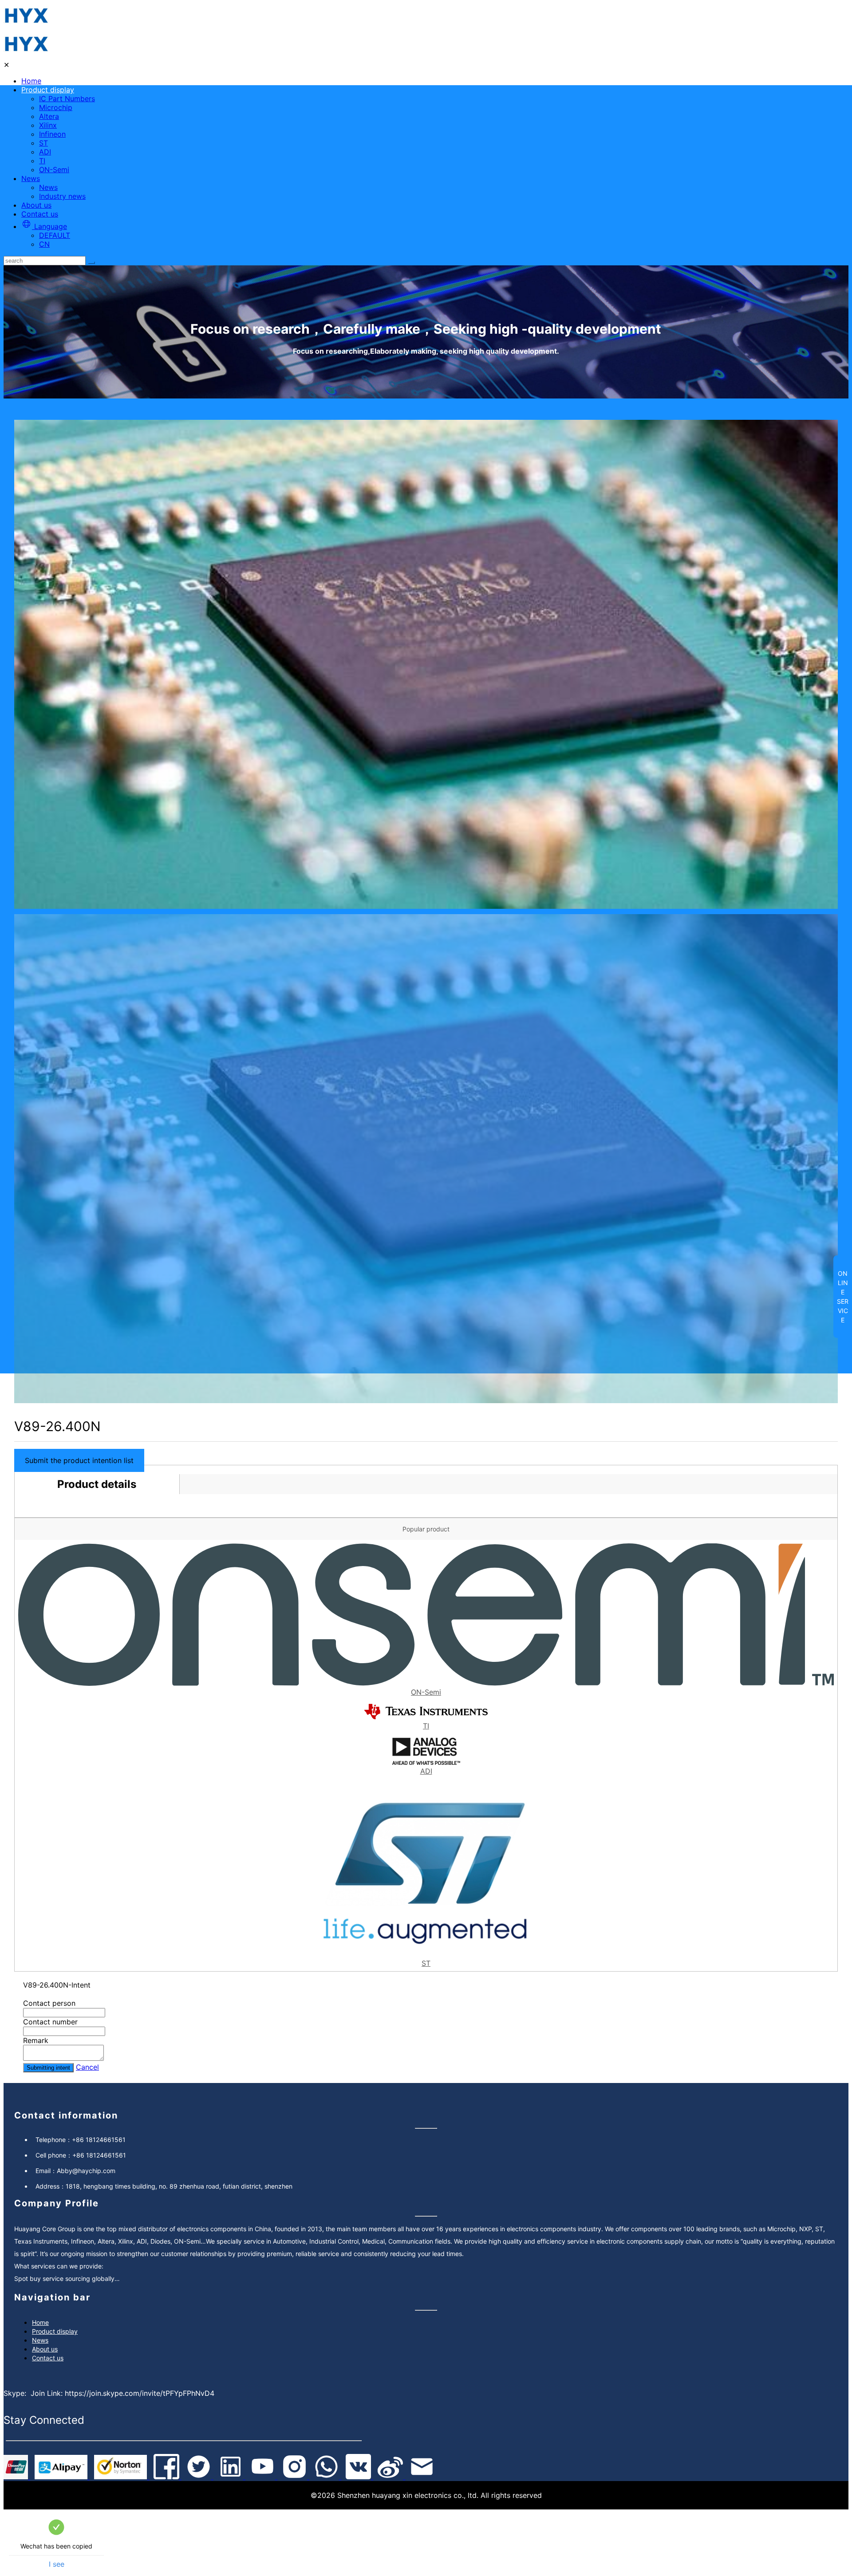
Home (31, 81)
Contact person (49, 2003)
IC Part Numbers (67, 99)
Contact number (50, 2022)
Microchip (56, 107)
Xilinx (48, 125)
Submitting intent (48, 2068)
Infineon (52, 134)
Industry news (62, 196)
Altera (49, 116)
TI (42, 161)
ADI (45, 152)
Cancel (87, 2067)
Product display (48, 90)
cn (44, 244)
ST (43, 143)
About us (36, 205)
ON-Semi (54, 170)
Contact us (40, 214)
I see (57, 2564)
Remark (36, 2040)
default (55, 235)
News (31, 178)
